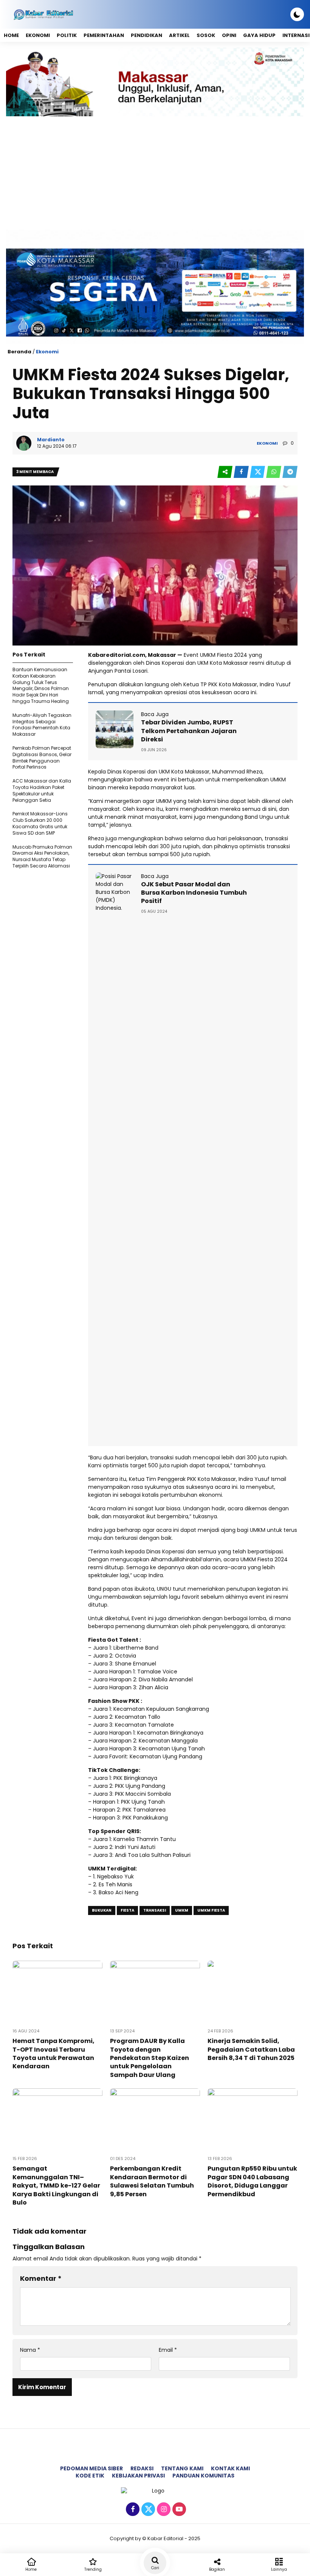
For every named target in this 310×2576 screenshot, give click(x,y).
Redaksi (142, 2468)
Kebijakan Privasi (138, 2476)
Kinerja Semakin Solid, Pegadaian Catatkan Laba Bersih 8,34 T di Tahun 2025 (251, 2049)
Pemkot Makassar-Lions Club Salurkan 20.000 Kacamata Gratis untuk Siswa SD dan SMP (40, 823)
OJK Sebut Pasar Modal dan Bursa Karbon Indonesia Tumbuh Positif (194, 893)
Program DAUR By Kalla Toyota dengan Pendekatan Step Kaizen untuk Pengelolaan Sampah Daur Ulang (150, 2058)
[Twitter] (147, 2510)
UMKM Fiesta (211, 1910)
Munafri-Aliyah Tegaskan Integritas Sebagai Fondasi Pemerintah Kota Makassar (42, 725)
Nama (30, 2350)
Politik (67, 35)
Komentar (41, 2278)
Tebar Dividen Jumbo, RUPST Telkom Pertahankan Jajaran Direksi (189, 731)
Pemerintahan (104, 35)
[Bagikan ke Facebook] (242, 472)
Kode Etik (90, 2476)
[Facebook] (132, 2510)
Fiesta (127, 1910)
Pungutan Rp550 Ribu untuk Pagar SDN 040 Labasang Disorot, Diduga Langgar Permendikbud (252, 2181)
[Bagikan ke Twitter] (258, 472)
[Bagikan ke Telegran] (290, 472)
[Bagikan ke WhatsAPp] (274, 472)
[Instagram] (163, 2510)
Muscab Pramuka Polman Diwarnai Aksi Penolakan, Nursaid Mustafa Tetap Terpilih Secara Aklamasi (42, 856)
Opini (229, 35)
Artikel (179, 35)
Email (168, 2350)
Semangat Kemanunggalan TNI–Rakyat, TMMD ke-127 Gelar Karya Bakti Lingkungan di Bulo (56, 2185)
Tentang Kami (182, 2468)
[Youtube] (178, 2510)
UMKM (182, 1910)
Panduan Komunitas (203, 2476)
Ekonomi (38, 35)
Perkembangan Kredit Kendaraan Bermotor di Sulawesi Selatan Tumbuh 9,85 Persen (152, 2181)
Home (11, 35)
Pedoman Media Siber (91, 2468)
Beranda (19, 352)
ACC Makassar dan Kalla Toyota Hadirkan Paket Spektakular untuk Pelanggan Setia (42, 790)
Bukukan (102, 1910)
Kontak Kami (230, 2468)
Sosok (206, 35)
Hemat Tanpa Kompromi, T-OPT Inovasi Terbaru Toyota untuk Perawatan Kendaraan (53, 2054)
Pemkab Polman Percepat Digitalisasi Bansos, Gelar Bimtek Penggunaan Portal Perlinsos (42, 757)
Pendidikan (146, 35)
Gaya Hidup (259, 35)
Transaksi (155, 1910)
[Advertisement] (155, 173)
